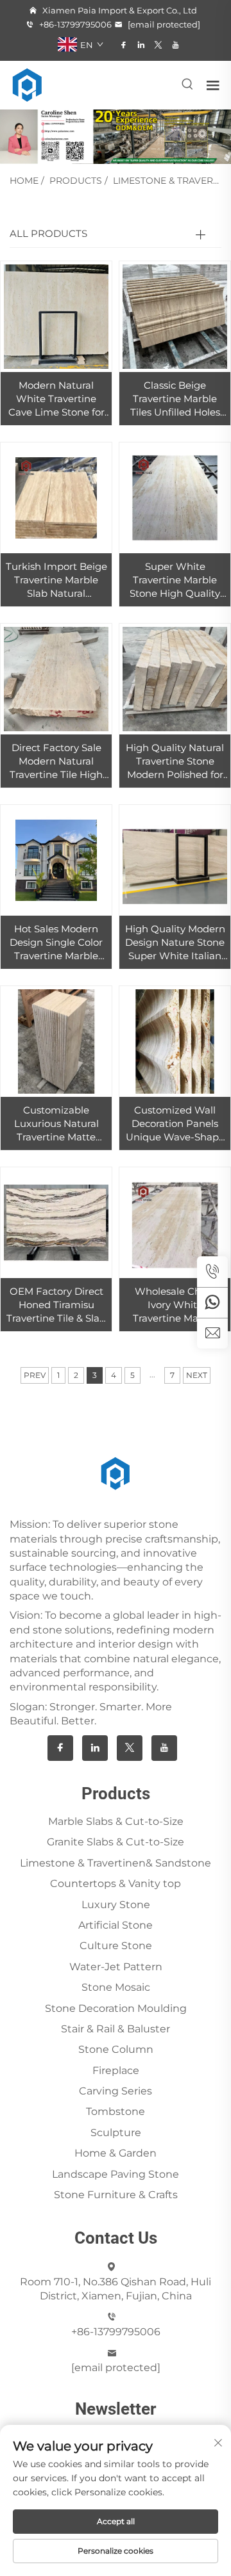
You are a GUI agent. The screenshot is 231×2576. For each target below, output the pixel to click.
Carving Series (116, 2091)
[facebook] (124, 45)
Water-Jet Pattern (116, 1967)
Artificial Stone (116, 1925)
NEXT (197, 1375)
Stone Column (116, 2049)
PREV (35, 1375)
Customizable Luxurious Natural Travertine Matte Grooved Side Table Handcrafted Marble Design (56, 1124)
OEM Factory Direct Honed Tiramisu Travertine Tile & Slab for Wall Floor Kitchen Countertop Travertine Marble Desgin (56, 1305)
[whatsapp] (212, 1302)
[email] (212, 1333)
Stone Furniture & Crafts (116, 2195)
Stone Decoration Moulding (116, 2008)
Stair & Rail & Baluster (116, 2029)
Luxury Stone (116, 1905)
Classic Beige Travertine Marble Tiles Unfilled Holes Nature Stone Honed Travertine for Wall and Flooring (175, 399)
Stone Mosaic (116, 1987)
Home (24, 181)
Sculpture (116, 2133)
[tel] (212, 1272)
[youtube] (175, 45)
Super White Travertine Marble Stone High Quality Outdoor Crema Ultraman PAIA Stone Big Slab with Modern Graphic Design (175, 580)
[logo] (28, 84)
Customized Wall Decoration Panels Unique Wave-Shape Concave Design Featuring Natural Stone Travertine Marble (175, 1124)
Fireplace (116, 2070)
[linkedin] (141, 45)
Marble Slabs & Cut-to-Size (116, 1821)
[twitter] (158, 45)
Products (76, 181)
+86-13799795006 (74, 24)
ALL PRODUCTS (48, 233)
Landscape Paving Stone (116, 2174)
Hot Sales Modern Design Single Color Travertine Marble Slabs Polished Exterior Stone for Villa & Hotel (56, 943)
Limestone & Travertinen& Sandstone (116, 1863)
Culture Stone (116, 1946)
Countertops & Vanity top (116, 1883)
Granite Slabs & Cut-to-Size (116, 1842)
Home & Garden (116, 2153)
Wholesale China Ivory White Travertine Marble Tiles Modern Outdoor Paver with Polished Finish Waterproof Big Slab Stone (175, 1305)
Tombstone (116, 2111)
